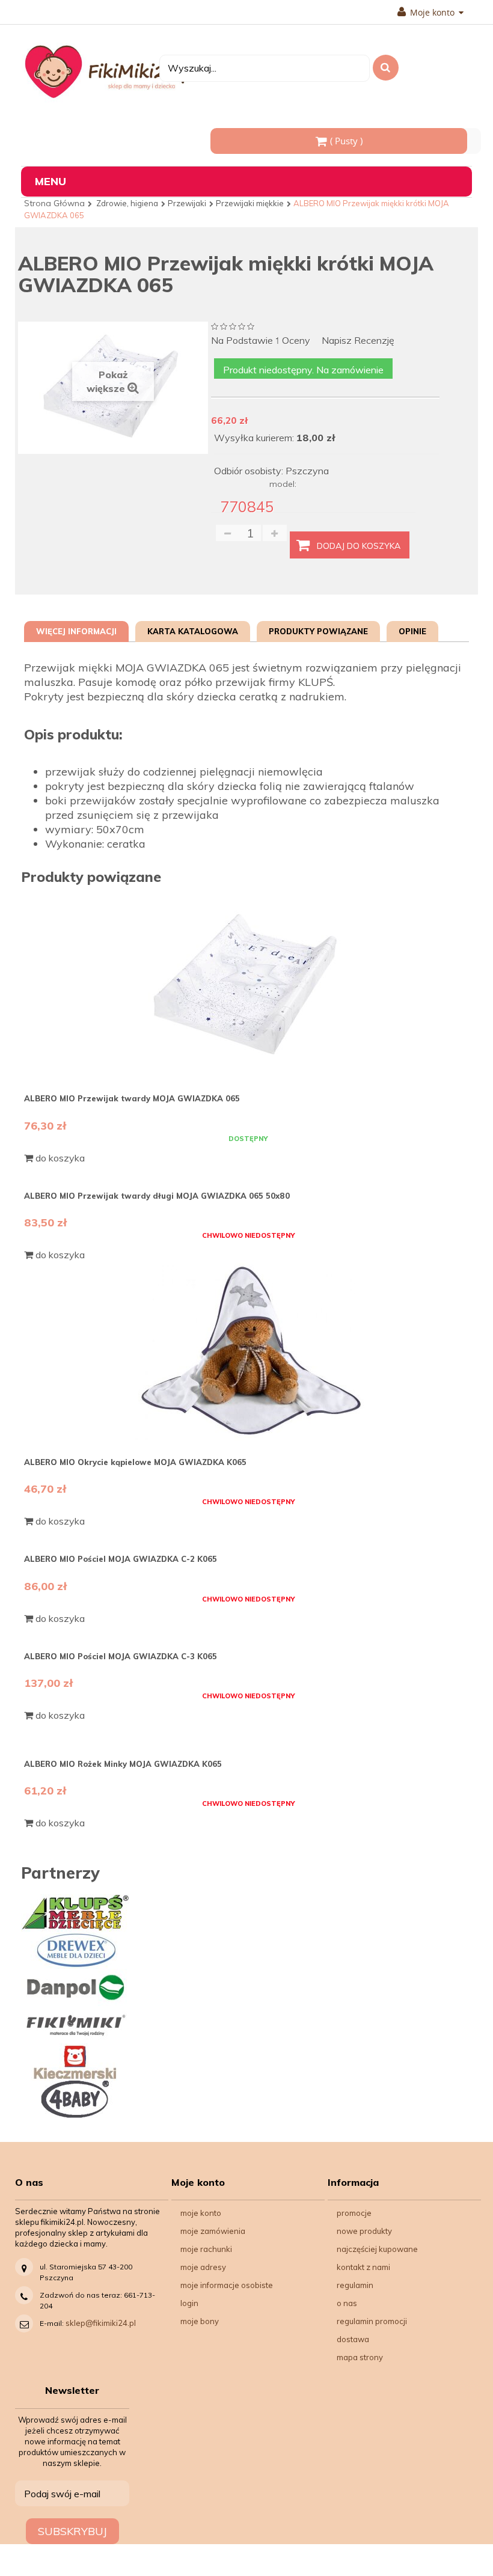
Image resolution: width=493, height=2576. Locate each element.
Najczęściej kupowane (377, 2249)
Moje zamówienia (213, 2231)
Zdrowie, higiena (127, 203)
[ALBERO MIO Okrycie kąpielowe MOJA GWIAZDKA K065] (248, 1350)
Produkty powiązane (318, 631)
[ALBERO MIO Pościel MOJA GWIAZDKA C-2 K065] (248, 1532)
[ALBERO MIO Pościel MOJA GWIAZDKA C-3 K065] (248, 1629)
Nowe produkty (364, 2231)
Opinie (412, 631)
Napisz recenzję (358, 341)
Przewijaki (187, 203)
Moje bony (200, 2321)
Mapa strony (360, 2357)
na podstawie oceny (261, 341)
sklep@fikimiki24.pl (101, 2323)
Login (189, 2303)
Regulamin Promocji (372, 2321)
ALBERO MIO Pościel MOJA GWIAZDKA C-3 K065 (121, 1656)
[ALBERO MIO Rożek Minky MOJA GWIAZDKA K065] (248, 1737)
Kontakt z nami (363, 2267)
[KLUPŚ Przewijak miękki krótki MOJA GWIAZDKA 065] (248, 987)
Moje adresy (203, 2267)
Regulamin (355, 2285)
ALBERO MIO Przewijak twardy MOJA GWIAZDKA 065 (132, 1098)
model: (283, 484)
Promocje (354, 2213)
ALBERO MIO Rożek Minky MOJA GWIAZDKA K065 (123, 1764)
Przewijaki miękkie (250, 203)
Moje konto (201, 2213)
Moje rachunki (206, 2249)
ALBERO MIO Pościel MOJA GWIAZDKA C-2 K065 (121, 1559)
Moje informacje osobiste (227, 2285)
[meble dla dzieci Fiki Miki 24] (111, 71)
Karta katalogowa (193, 631)
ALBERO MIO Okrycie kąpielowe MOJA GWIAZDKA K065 (135, 1462)
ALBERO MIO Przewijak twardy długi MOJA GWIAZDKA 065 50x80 (157, 1196)
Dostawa (353, 2339)
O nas (347, 2303)
